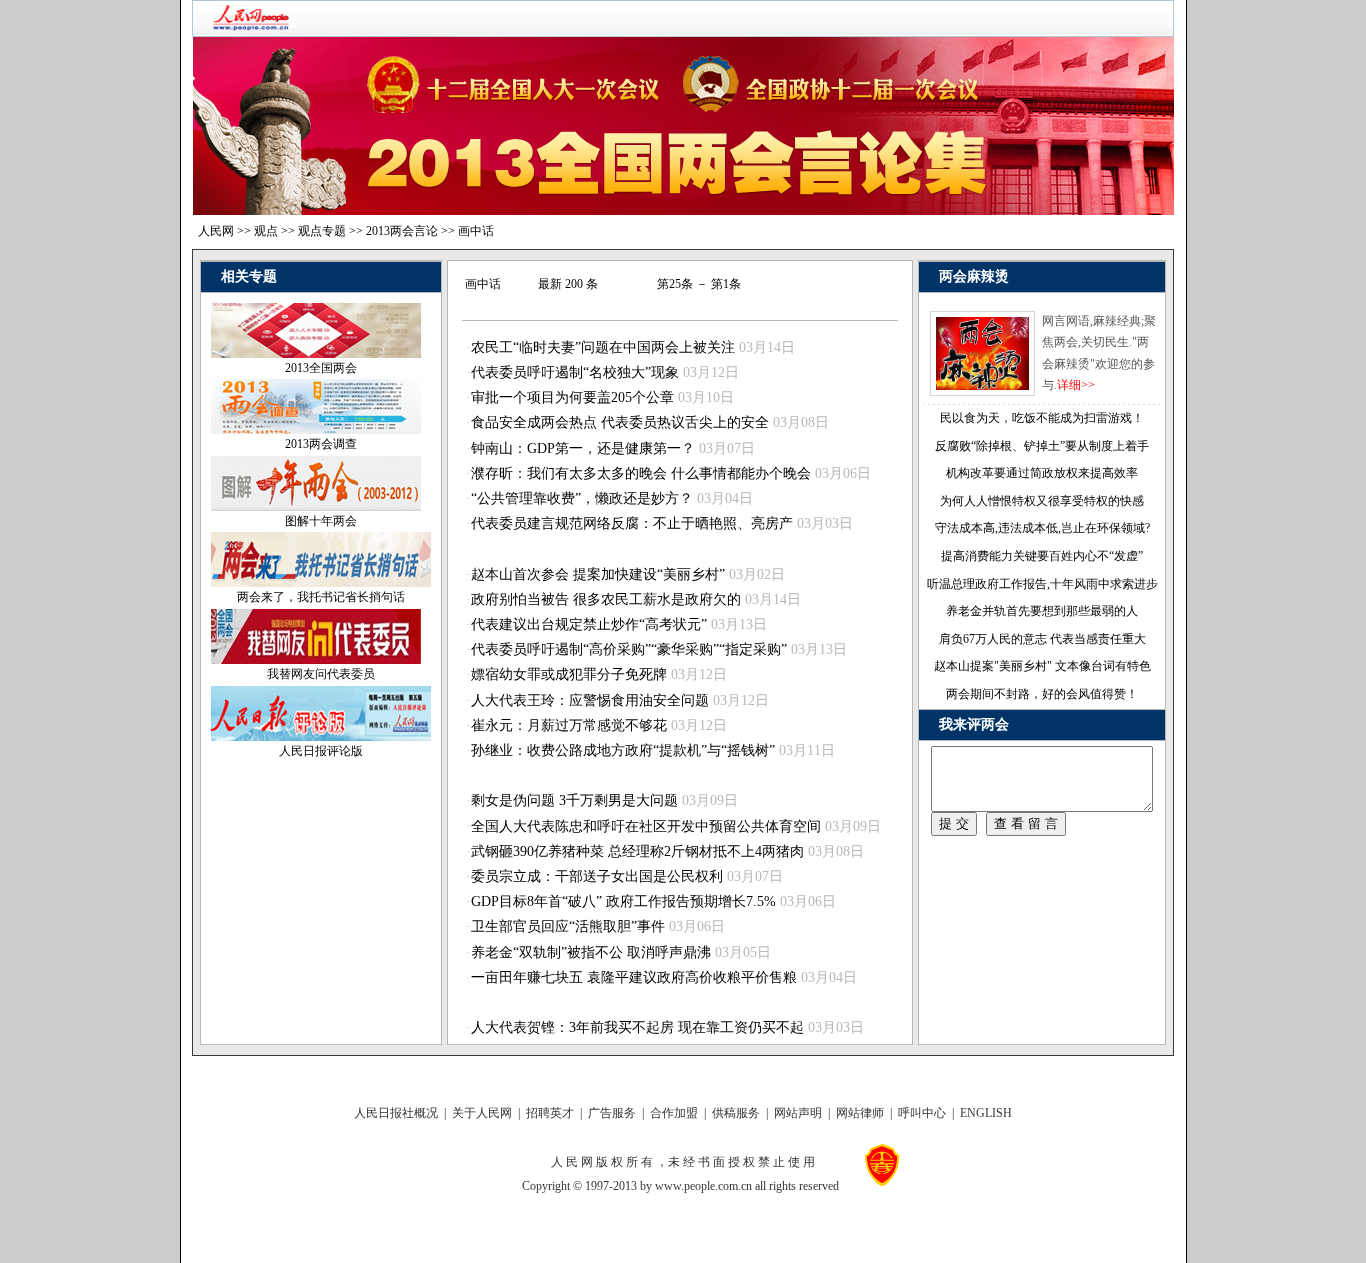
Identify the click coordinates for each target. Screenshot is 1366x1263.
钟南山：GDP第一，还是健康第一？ (583, 448)
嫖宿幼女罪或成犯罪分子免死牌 (569, 674)
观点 (266, 231)
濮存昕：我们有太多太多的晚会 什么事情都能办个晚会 (641, 473)
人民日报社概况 (396, 1113)
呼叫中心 (922, 1113)
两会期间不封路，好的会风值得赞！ (1042, 694)
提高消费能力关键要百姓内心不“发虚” (1042, 556)
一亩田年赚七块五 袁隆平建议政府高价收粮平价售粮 (634, 977)
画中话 (476, 231)
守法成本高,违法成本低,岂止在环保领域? (1042, 528)
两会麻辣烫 (974, 276)
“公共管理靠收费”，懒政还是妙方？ (582, 498)
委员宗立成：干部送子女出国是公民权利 (597, 876)
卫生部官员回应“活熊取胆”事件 (568, 926)
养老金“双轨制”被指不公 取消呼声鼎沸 (591, 952)
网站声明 (798, 1113)
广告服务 (612, 1113)
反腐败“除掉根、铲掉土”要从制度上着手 (1042, 446)
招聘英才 (550, 1113)
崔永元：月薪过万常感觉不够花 (569, 725)
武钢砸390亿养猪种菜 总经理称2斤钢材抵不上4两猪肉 (637, 851)
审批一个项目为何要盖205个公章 (572, 397)
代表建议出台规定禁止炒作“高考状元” (589, 624)
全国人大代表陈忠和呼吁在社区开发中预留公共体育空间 (646, 826)
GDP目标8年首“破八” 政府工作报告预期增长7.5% (623, 901)
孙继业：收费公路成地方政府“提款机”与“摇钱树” (623, 750)
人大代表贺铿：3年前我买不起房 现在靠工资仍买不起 (637, 1027)
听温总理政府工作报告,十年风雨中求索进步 (1042, 584)
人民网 (216, 231)
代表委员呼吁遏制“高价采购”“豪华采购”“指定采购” (629, 649)
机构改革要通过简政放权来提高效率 (1042, 473)
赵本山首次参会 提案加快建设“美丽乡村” (598, 574)
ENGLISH (986, 1113)
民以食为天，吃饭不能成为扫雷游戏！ (1042, 418)
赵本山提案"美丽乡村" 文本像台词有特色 (1042, 666)
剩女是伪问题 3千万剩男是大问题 (574, 800)
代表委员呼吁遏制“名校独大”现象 (575, 372)
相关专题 (249, 276)
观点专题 (322, 231)
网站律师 (860, 1113)
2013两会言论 (402, 231)
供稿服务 (736, 1113)
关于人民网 (482, 1113)
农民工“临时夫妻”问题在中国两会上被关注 (603, 347)
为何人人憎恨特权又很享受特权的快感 (1042, 501)
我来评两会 (974, 724)
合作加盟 (674, 1113)
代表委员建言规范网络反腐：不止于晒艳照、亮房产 (632, 523)
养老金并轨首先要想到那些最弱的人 (1042, 611)
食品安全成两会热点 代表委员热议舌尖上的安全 (620, 422)
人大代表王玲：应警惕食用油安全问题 (590, 700)
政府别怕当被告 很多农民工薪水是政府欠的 (606, 599)
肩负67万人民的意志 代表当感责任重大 (1042, 639)
